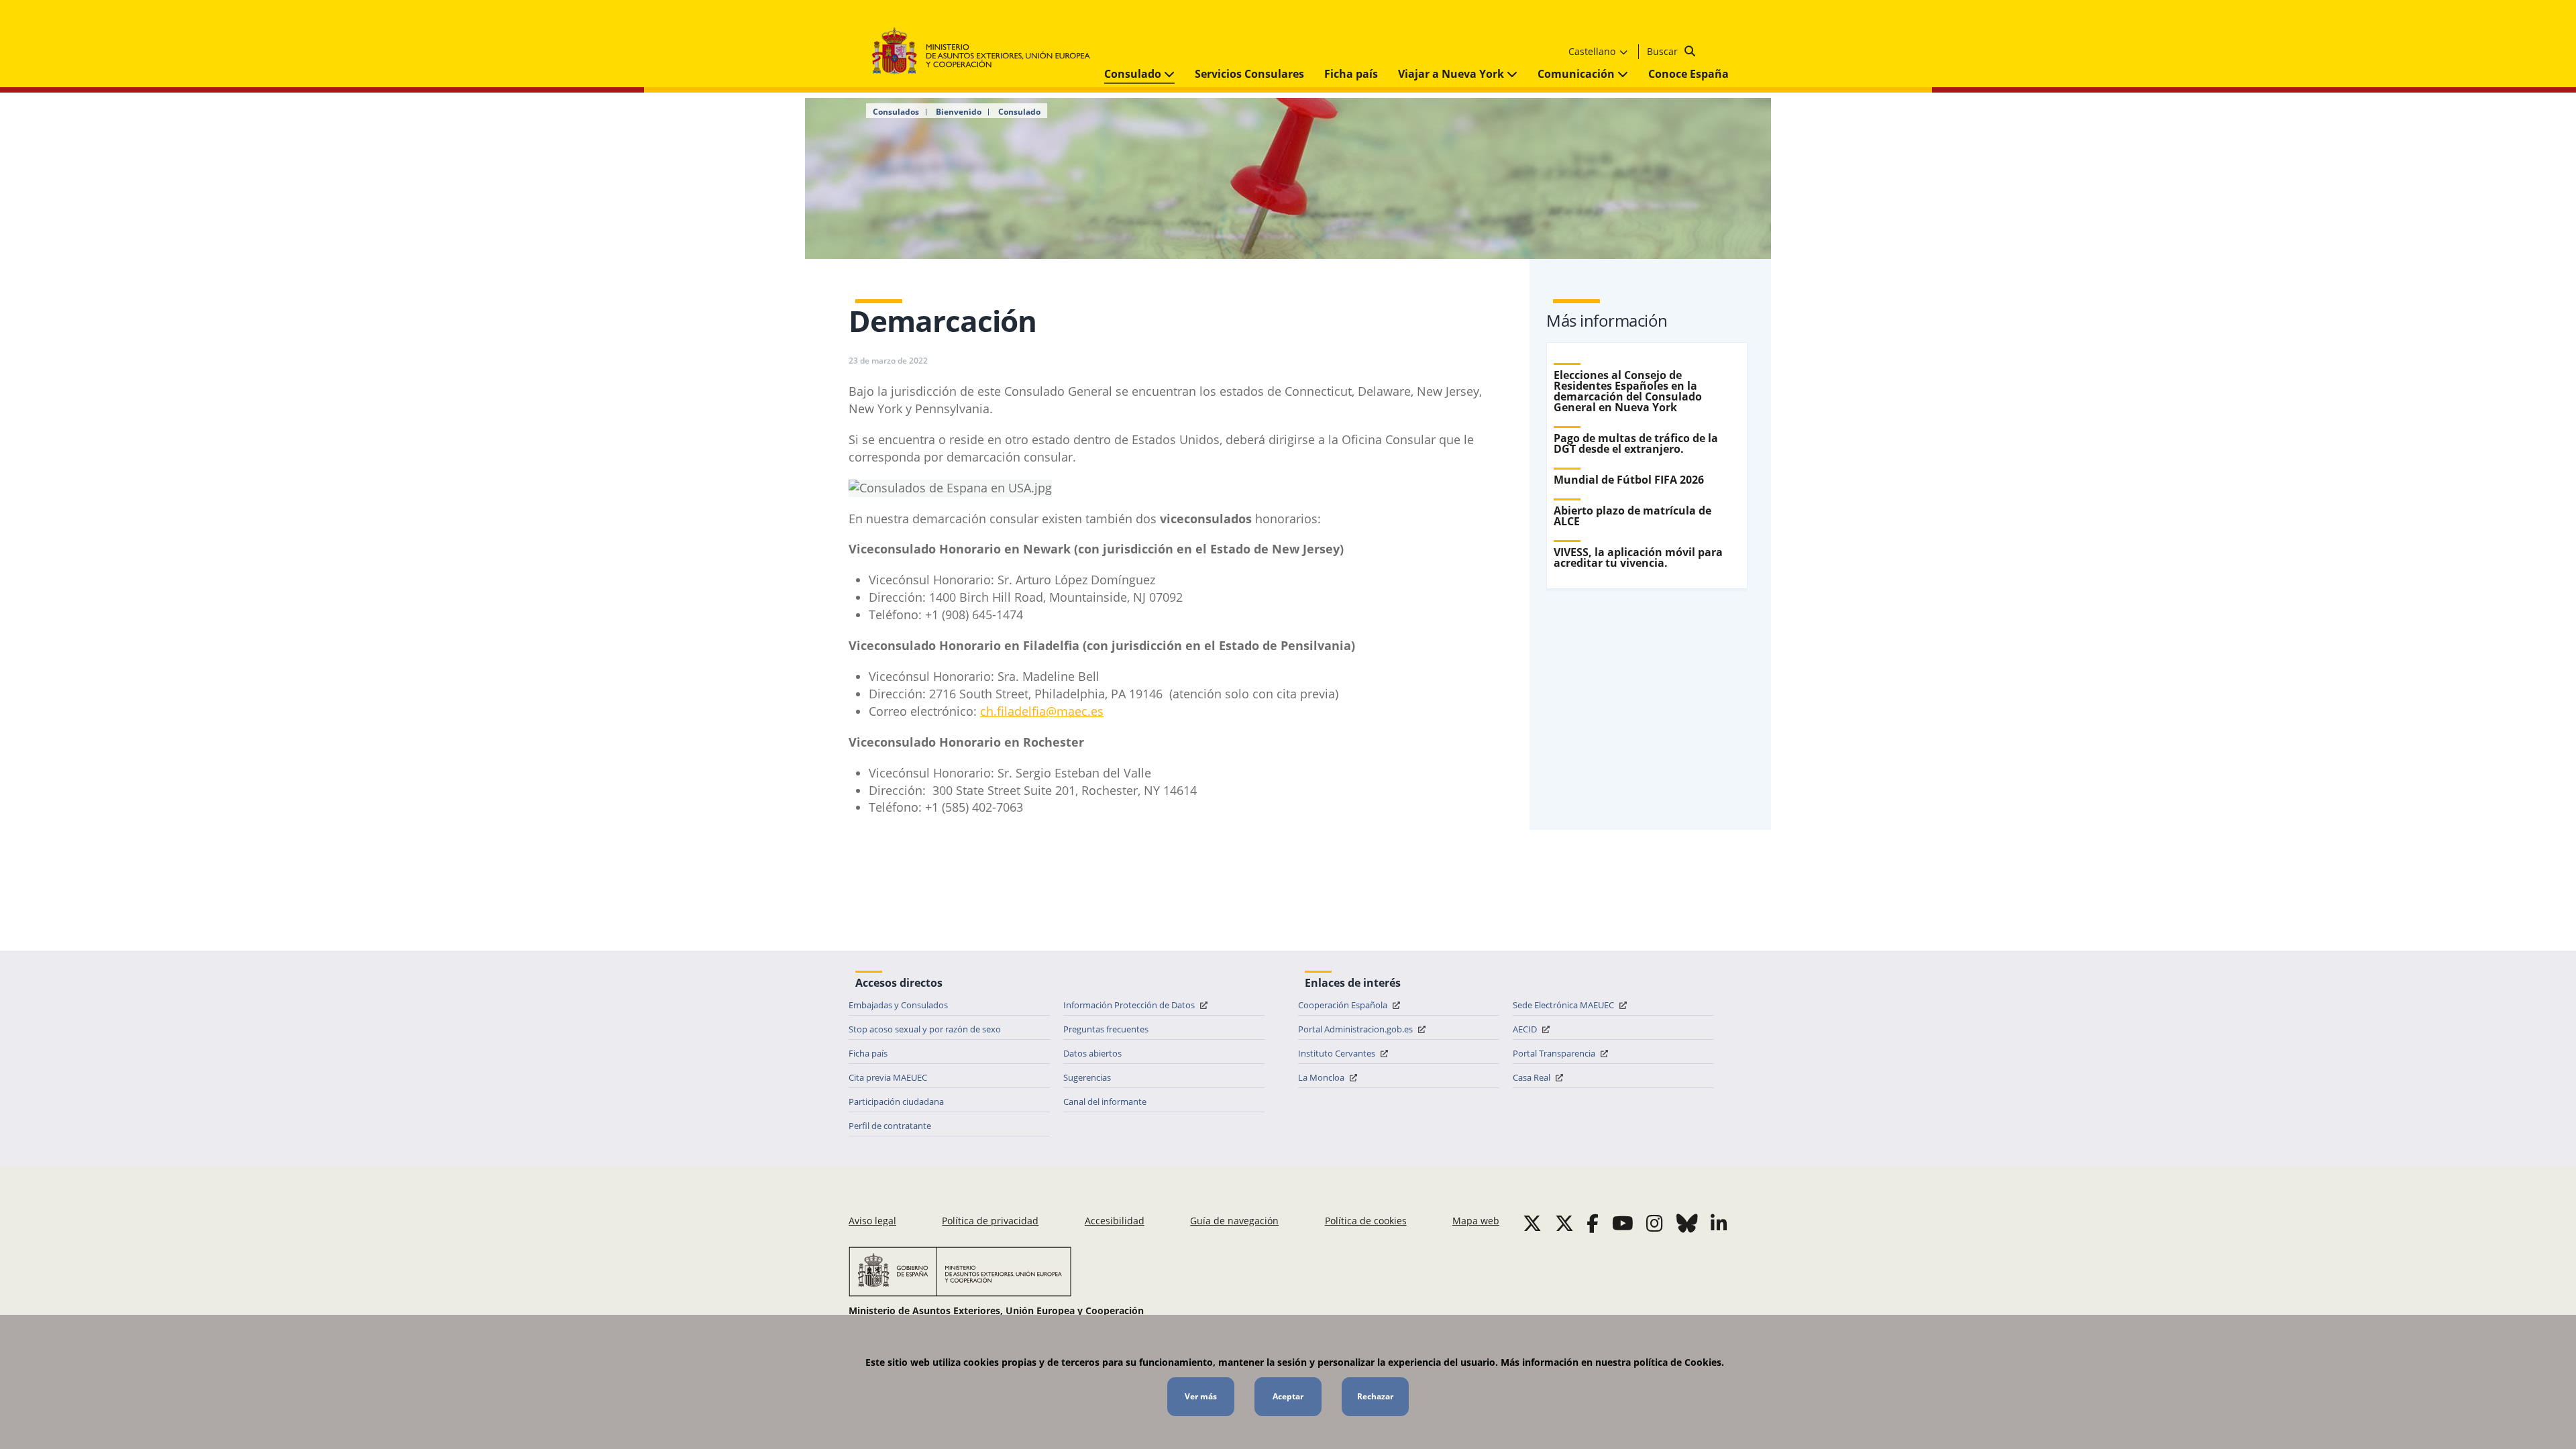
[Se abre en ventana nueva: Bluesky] (1687, 1223)
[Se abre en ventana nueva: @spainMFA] (1564, 1223)
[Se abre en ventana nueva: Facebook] (1593, 1223)
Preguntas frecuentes (1106, 1029)
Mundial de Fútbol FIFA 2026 (1629, 480)
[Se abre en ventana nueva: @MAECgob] (1532, 1223)
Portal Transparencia (1555, 1053)
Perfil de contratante (890, 1126)
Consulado (1134, 74)
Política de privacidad (990, 1221)
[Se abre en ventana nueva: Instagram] (1655, 1223)
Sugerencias (1087, 1077)
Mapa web (1476, 1221)
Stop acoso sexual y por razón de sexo (925, 1029)
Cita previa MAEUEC (888, 1077)
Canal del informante (1105, 1102)
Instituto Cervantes (1338, 1053)
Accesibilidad (1115, 1221)
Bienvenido (959, 112)
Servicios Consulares (1249, 74)
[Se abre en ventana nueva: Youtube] (1623, 1223)
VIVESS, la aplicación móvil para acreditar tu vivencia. (1638, 557)
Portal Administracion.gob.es (1356, 1029)
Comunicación (1577, 74)
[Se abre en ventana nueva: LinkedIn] (1719, 1223)
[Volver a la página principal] (988, 51)
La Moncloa (1322, 1077)
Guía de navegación (1234, 1221)
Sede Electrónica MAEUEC (1564, 1005)
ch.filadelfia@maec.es (1042, 711)
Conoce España (1688, 74)
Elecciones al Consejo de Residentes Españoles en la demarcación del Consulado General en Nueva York (1628, 391)
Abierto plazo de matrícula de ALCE (1632, 516)
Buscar (1664, 51)
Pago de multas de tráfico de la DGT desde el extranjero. (1636, 443)
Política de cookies (1366, 1221)
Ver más (1201, 1396)
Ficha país (1351, 74)
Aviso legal (872, 1221)
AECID (1526, 1029)
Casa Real (1533, 1077)
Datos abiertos (1092, 1053)
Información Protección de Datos (1130, 1005)
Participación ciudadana (896, 1102)
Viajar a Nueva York (1452, 74)
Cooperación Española (1344, 1005)
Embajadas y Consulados (898, 1005)
